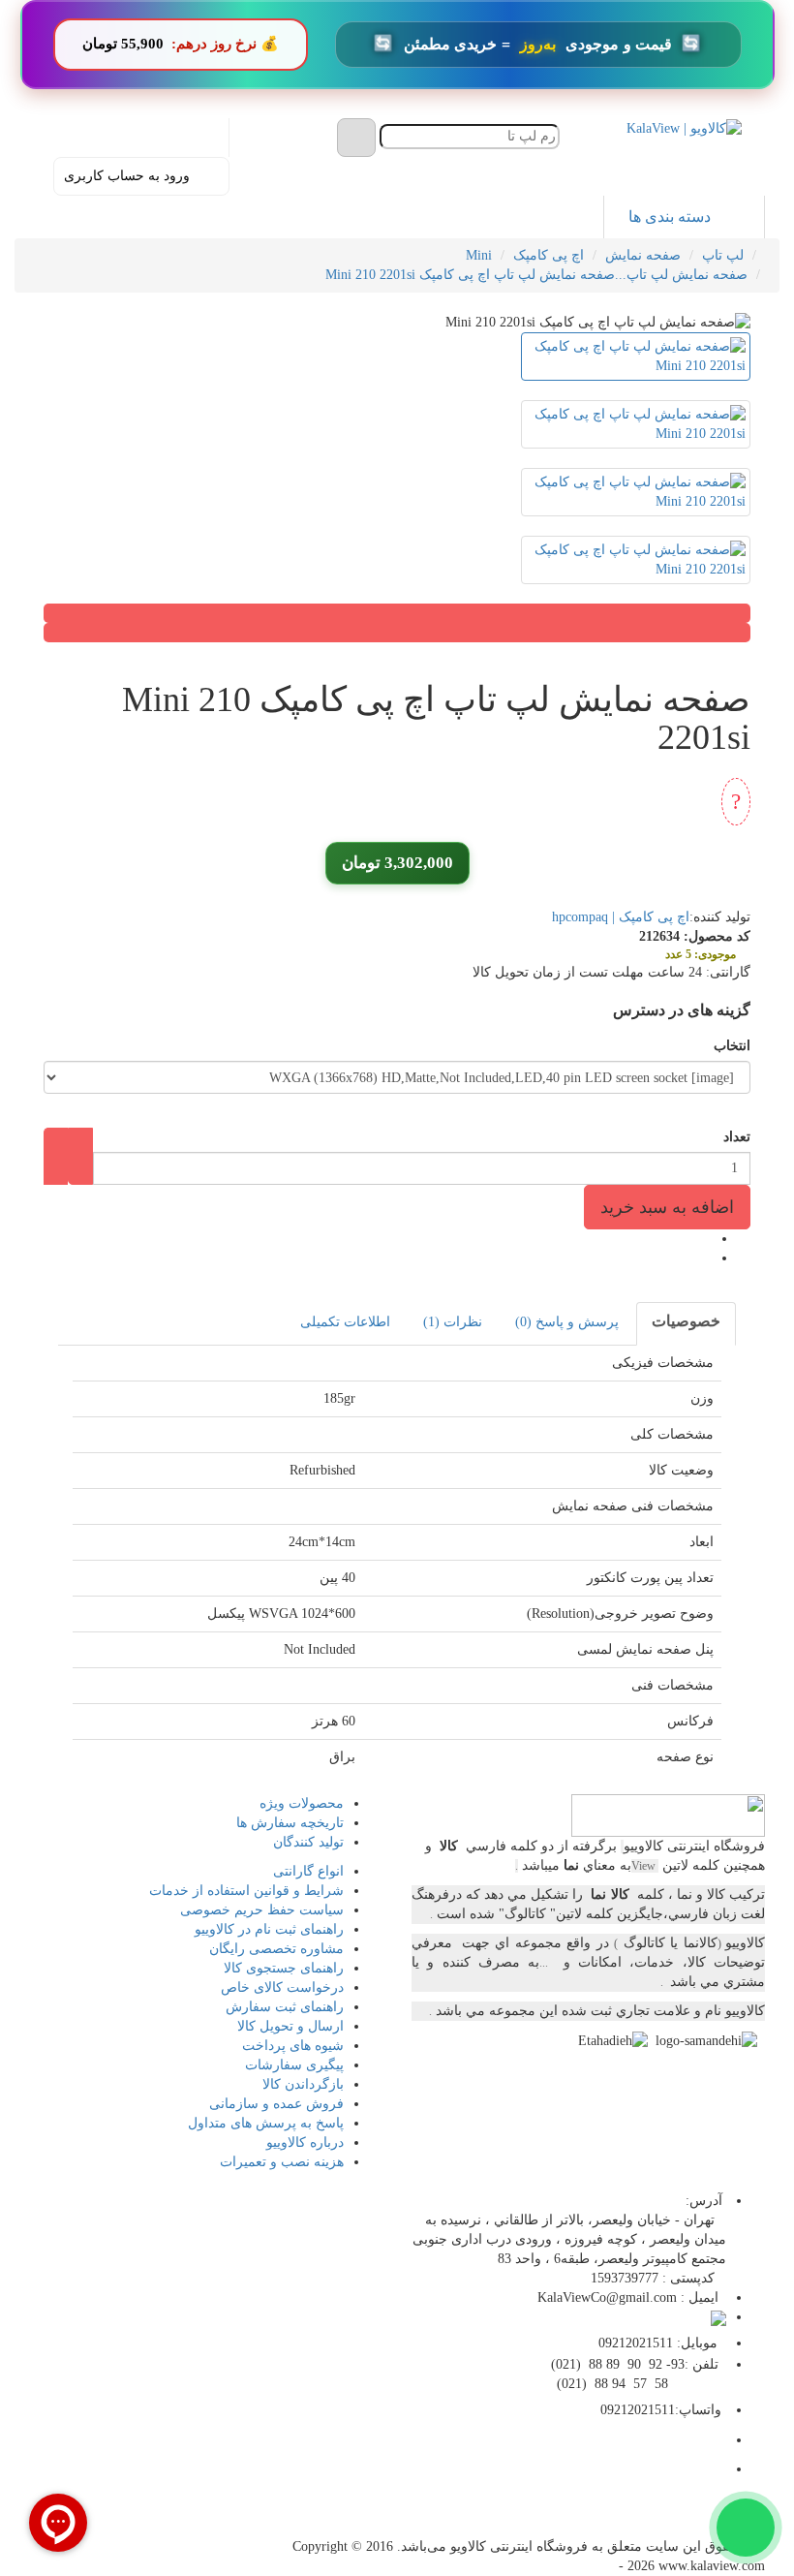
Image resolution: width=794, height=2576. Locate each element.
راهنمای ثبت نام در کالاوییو (269, 1929)
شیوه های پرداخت (293, 2046)
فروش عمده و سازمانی (276, 2104)
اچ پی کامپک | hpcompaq (621, 917)
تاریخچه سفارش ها (290, 1823)
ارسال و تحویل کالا (290, 2026)
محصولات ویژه (302, 1803)
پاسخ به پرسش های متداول (266, 2123)
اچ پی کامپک (549, 255)
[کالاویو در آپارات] (660, 2520)
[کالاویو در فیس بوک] (703, 2520)
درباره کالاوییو (305, 2142)
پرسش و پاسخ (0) (567, 1322)
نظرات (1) (453, 1322)
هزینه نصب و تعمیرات (282, 2162)
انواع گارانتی (308, 1871)
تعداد (737, 1137)
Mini (479, 255)
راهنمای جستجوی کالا (284, 1968)
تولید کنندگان (308, 1842)
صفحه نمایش (643, 255)
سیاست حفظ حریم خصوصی (262, 1910)
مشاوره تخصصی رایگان (276, 1949)
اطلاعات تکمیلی (345, 1322)
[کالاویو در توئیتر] (573, 2520)
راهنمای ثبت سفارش (285, 2007)
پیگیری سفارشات (294, 2065)
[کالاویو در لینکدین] (616, 2520)
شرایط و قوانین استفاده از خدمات (246, 1891)
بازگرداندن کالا (303, 2084)
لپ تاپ (723, 255)
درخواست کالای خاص (282, 1987)
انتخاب (732, 1046)
